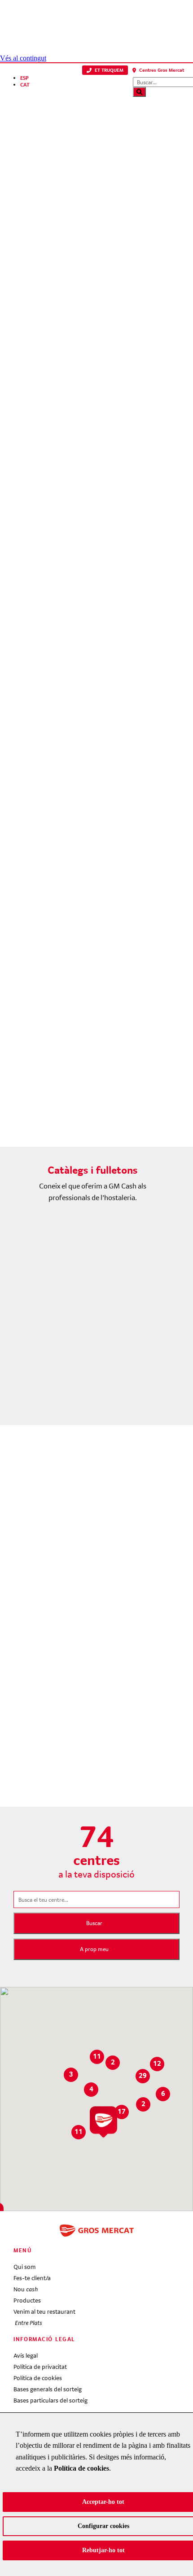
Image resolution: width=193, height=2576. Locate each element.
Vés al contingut (23, 58)
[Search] (139, 92)
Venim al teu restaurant (44, 2311)
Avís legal (26, 2355)
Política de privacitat (40, 2367)
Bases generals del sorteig (48, 2389)
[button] (105, 70)
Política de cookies (38, 2378)
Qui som (24, 2267)
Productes (27, 2300)
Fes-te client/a (32, 2278)
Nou (26, 2289)
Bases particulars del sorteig (50, 2400)
